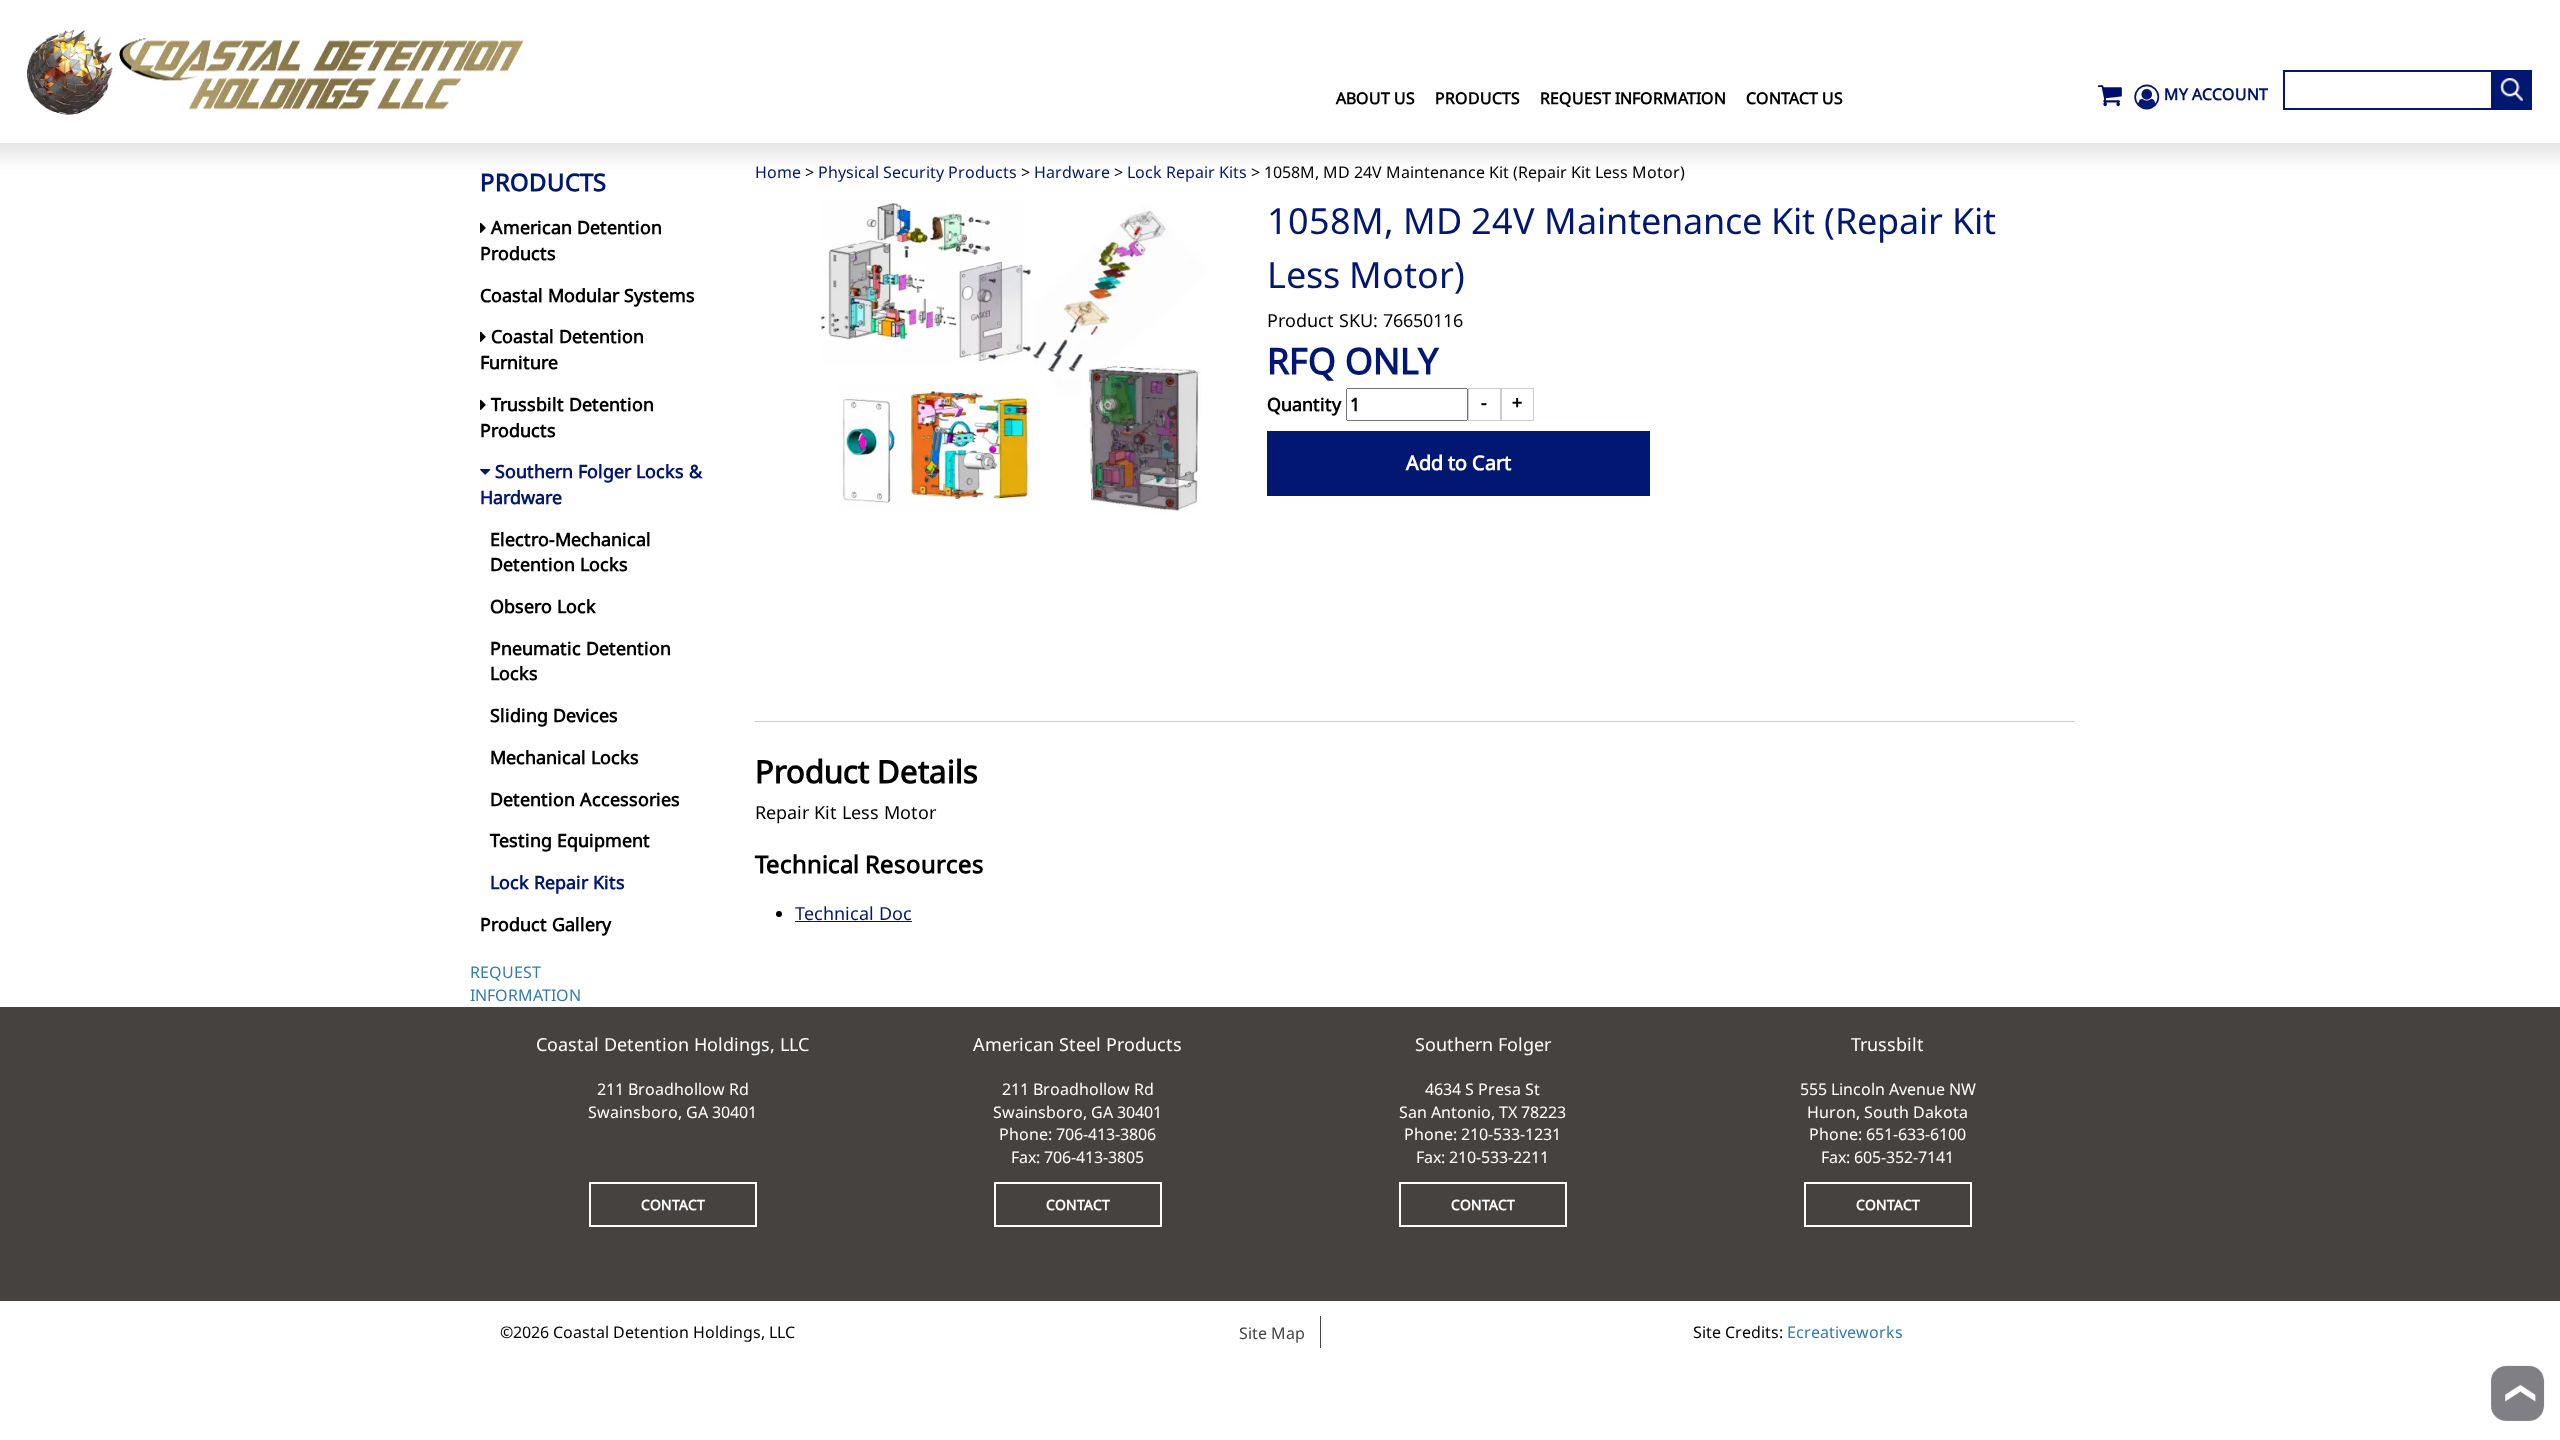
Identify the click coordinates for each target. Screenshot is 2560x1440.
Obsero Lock (543, 606)
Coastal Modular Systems (587, 295)
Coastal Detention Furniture (562, 349)
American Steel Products (1077, 1044)
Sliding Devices (554, 715)
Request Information (1633, 98)
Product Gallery (545, 924)
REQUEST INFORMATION (525, 983)
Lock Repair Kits (1187, 172)
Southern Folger (1483, 1044)
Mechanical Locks (564, 757)
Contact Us (1794, 98)
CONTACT (673, 1204)
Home (778, 172)
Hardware (1072, 172)
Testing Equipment (570, 840)
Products (1477, 98)
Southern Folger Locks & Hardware (591, 484)
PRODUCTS (543, 181)
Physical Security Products (917, 172)
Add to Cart (1458, 462)
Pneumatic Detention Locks (580, 661)
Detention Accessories (585, 799)
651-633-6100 (1916, 1134)
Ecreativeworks (1845, 1332)
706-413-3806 (1106, 1134)
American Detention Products (571, 240)
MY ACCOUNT (2216, 94)
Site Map (1272, 1333)
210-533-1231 (1511, 1134)
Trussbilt (1887, 1044)
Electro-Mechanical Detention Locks (570, 552)
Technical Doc (853, 913)
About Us (1375, 98)
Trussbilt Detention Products (567, 417)
